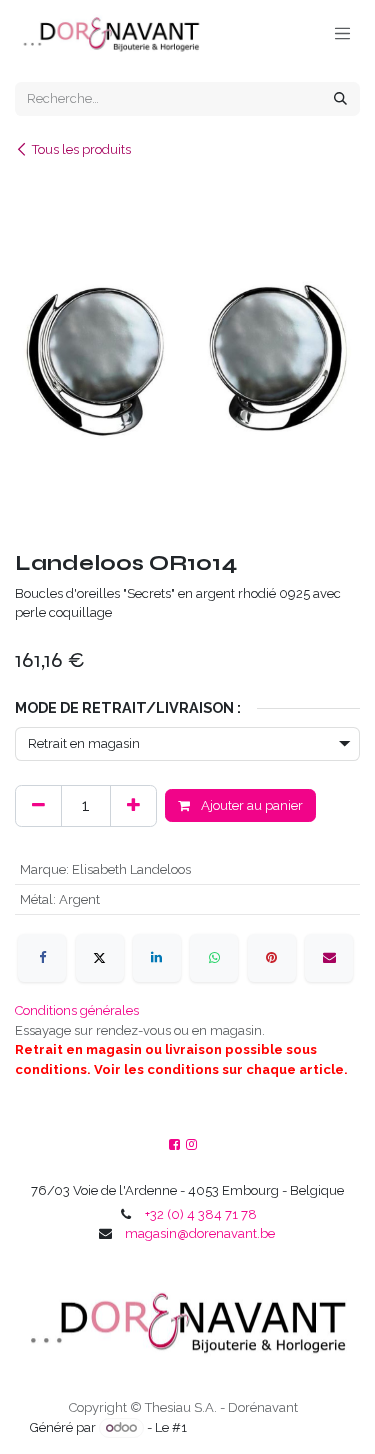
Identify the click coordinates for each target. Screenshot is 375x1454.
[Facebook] (42, 958)
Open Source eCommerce (267, 1427)
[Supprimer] (38, 806)
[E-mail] (329, 958)
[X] (100, 958)
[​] (191, 1145)
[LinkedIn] (157, 958)
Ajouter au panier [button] (250, 805)
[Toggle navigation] (343, 33)
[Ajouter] (133, 806)
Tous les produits (81, 149)
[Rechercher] (340, 99)
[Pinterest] (272, 958)
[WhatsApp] (214, 958)
